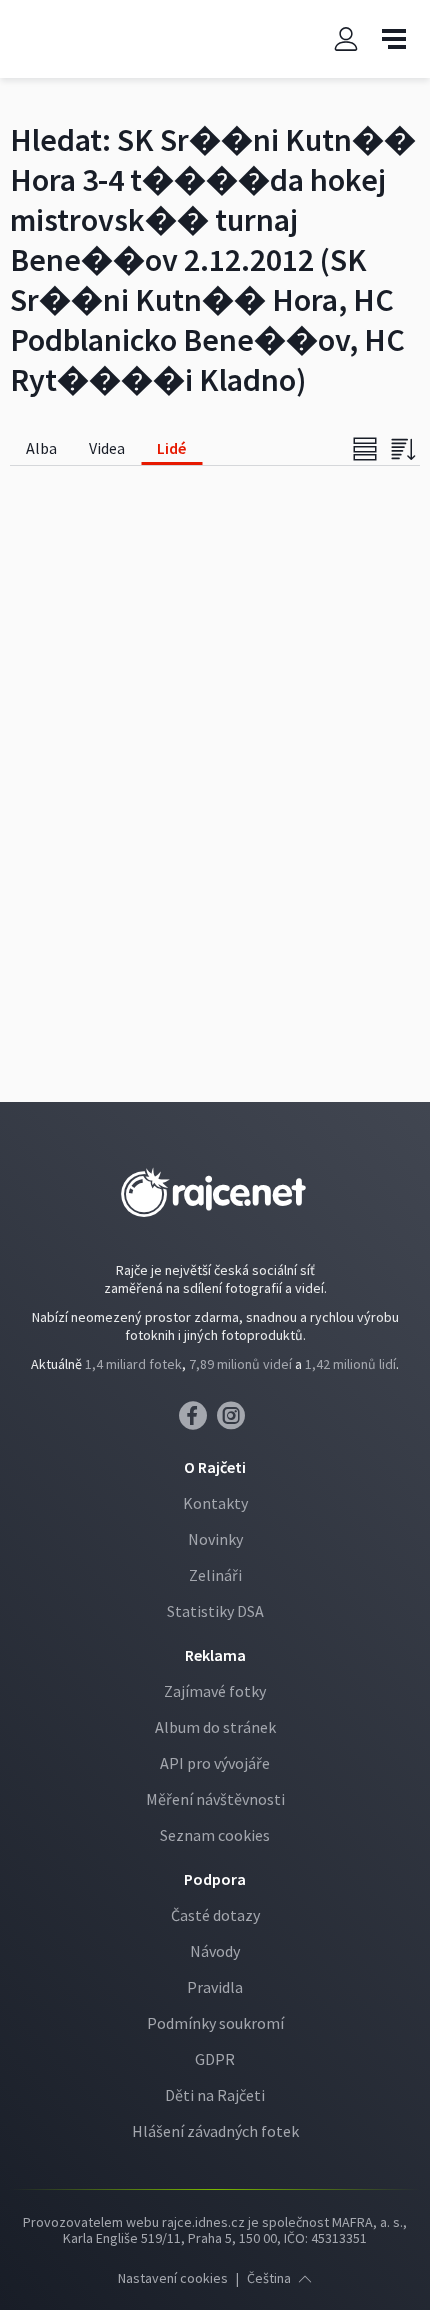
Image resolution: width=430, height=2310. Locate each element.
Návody (215, 1951)
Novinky (215, 1539)
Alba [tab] (41, 448)
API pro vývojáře (215, 1763)
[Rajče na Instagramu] (234, 1421)
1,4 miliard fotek (133, 1364)
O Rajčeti (215, 1467)
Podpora (215, 1879)
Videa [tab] (107, 448)
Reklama (215, 1655)
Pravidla (215, 1987)
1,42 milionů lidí (350, 1364)
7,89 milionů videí (240, 1364)
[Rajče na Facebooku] (198, 1421)
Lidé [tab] (171, 448)
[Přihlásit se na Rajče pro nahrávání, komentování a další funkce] (346, 39)
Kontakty (215, 1503)
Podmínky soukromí (215, 2023)
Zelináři (215, 1575)
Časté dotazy (215, 1915)
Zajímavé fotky (215, 1691)
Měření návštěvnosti (215, 1799)
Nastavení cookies (173, 2278)
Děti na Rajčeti (215, 2095)
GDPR (215, 2059)
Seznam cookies (215, 1835)
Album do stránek (215, 1727)
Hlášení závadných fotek (215, 2131)
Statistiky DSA (215, 1611)
